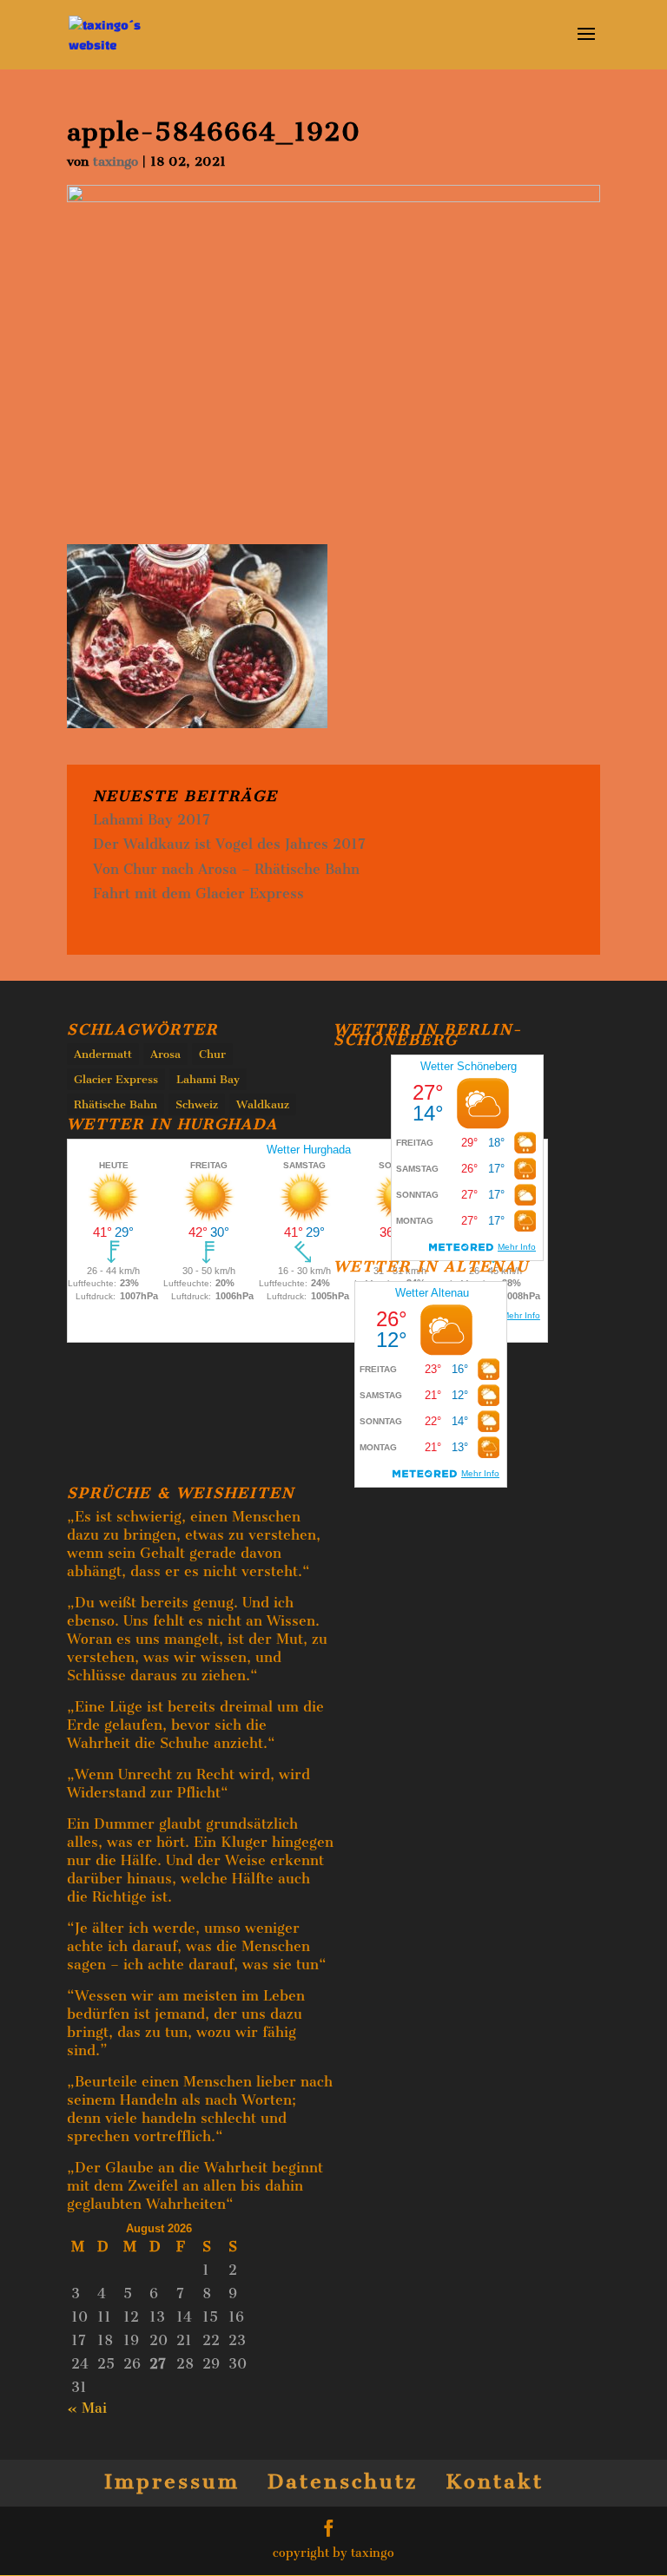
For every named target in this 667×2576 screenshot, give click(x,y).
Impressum (172, 2481)
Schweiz (197, 1104)
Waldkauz (263, 1104)
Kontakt (495, 2481)
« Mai (87, 2408)
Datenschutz (343, 2481)
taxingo (116, 161)
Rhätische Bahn (116, 1104)
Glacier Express (116, 1079)
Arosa (165, 1054)
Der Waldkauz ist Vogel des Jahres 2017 (229, 844)
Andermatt (103, 1054)
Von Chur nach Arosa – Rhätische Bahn (226, 869)
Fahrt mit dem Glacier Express (198, 894)
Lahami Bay (208, 1079)
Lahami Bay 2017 (152, 820)
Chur (212, 1054)
